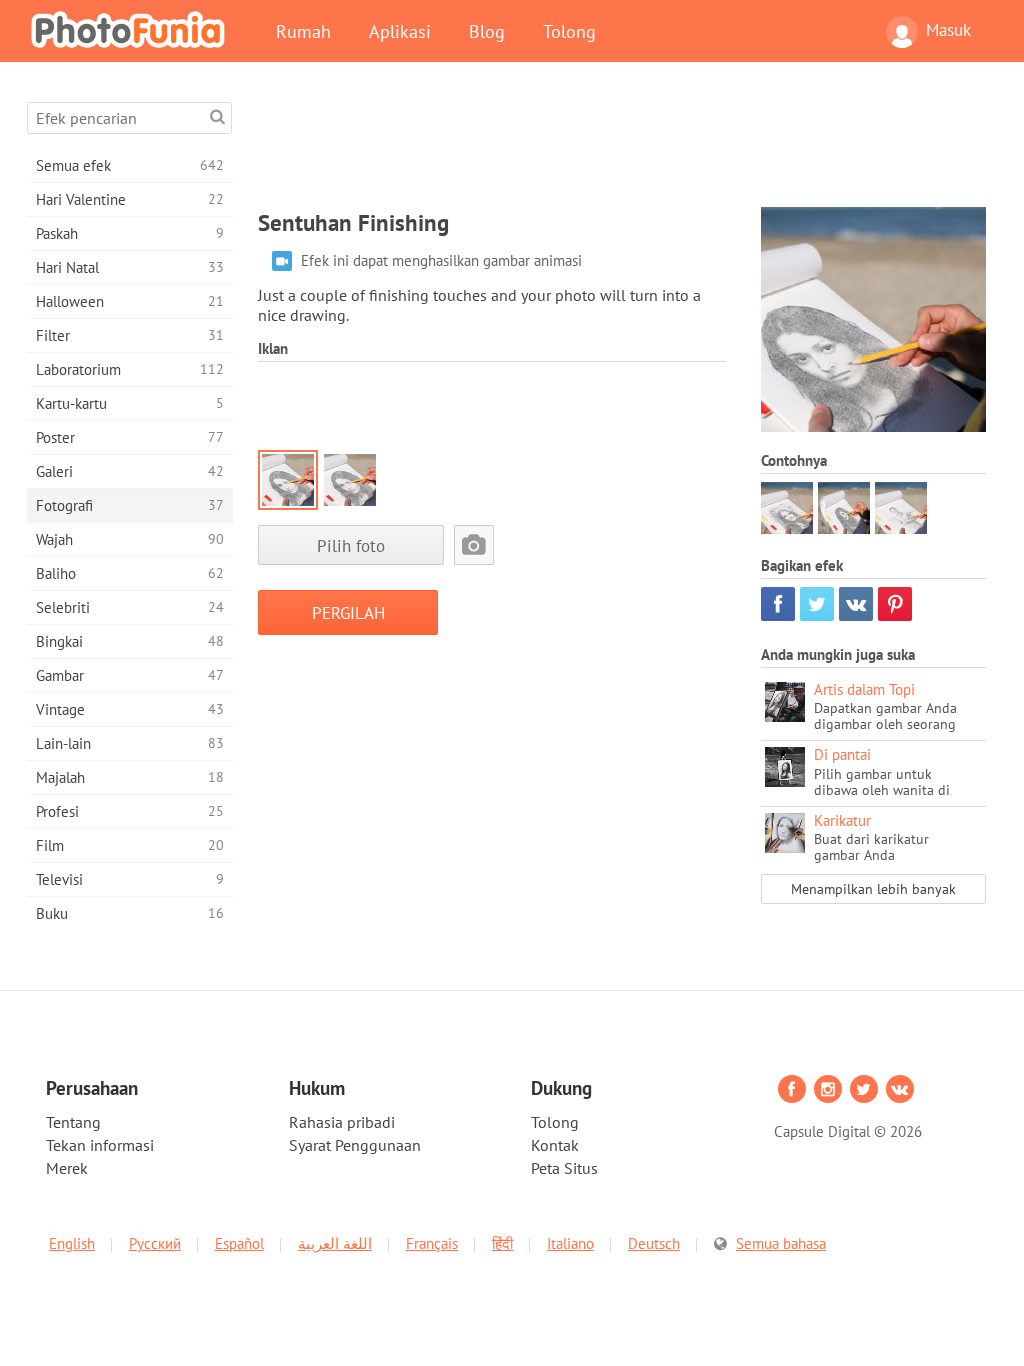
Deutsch (654, 1243)
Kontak (555, 1145)
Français (432, 1243)
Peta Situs (564, 1168)
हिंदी (502, 1243)
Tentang (73, 1122)
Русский (155, 1243)
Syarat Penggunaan (355, 1145)
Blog (487, 31)
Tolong (569, 31)
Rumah (303, 31)
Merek (67, 1168)
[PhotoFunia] (132, 29)
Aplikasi (400, 31)
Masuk (948, 30)
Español (239, 1243)
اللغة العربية (335, 1243)
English (72, 1243)
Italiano (570, 1243)
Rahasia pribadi (342, 1122)
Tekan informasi (100, 1145)
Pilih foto (351, 545)
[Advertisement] (622, 147)
